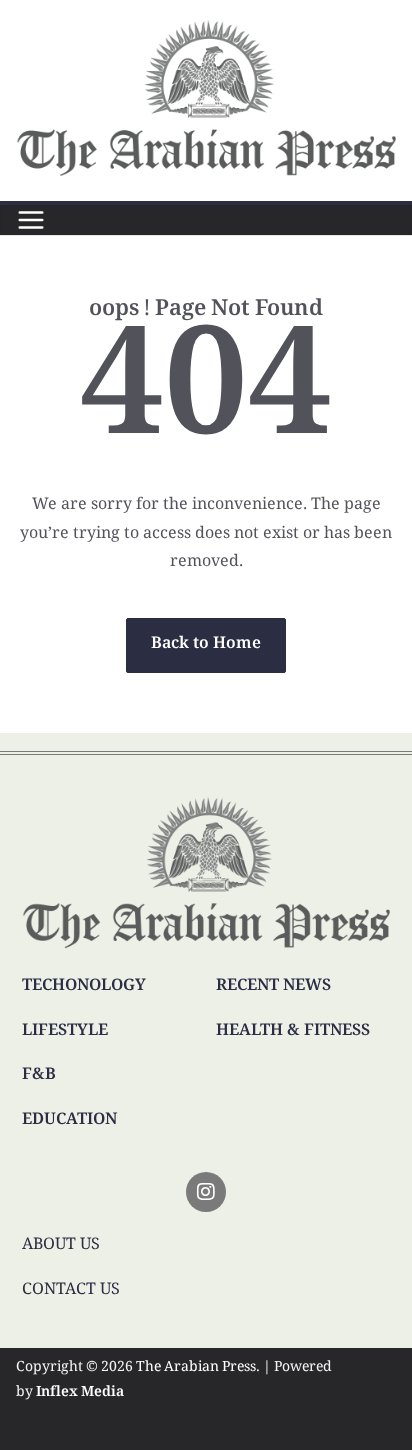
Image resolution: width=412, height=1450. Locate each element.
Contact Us (71, 1290)
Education (69, 1120)
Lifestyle (65, 1031)
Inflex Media (80, 1393)
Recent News (273, 986)
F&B (39, 1075)
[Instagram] (206, 1192)
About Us (61, 1245)
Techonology (84, 986)
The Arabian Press (196, 1368)
